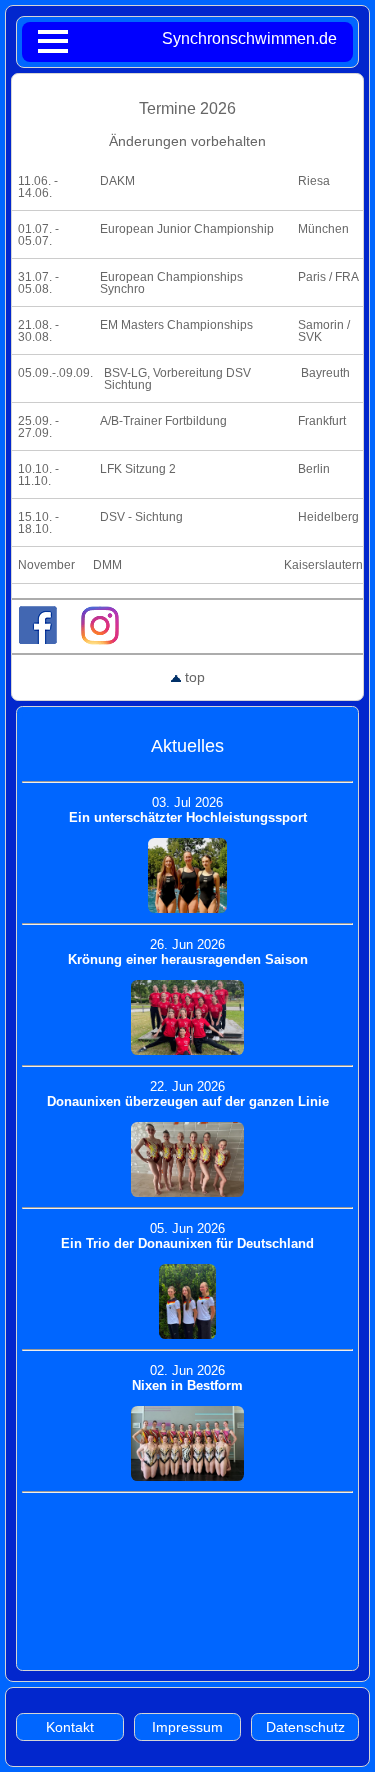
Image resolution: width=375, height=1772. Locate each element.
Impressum (187, 1727)
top (193, 677)
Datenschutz (305, 1727)
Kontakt (70, 1727)
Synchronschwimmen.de (249, 38)
